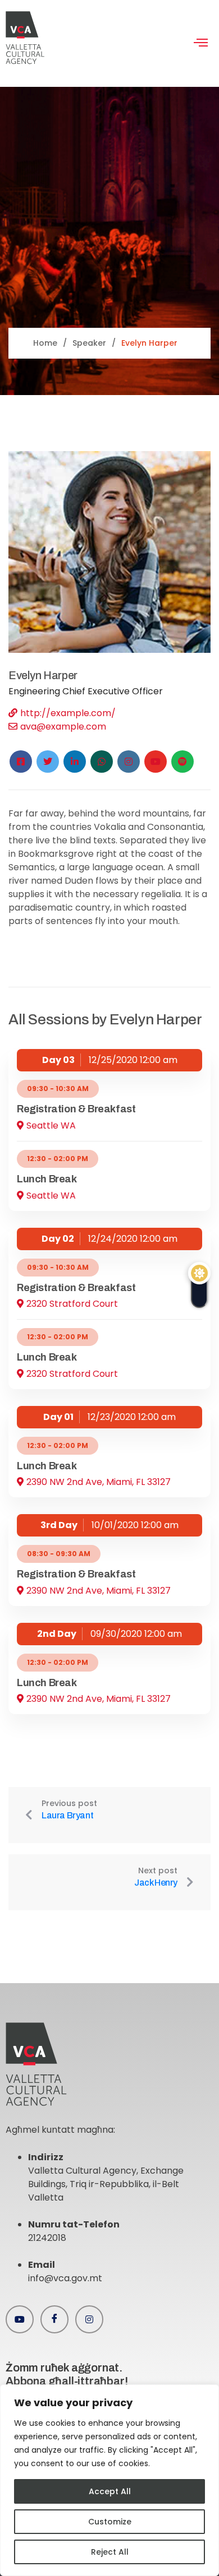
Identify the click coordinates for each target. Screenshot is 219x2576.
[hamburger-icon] (201, 44)
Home (45, 343)
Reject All (110, 2552)
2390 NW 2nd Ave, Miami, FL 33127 (99, 1482)
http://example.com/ (68, 713)
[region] (109, 2480)
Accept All (110, 2491)
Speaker (89, 343)
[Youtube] (20, 2319)
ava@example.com (63, 727)
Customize (110, 2522)
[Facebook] (54, 2319)
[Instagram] (89, 2319)
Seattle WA (51, 1125)
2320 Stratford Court (72, 1304)
